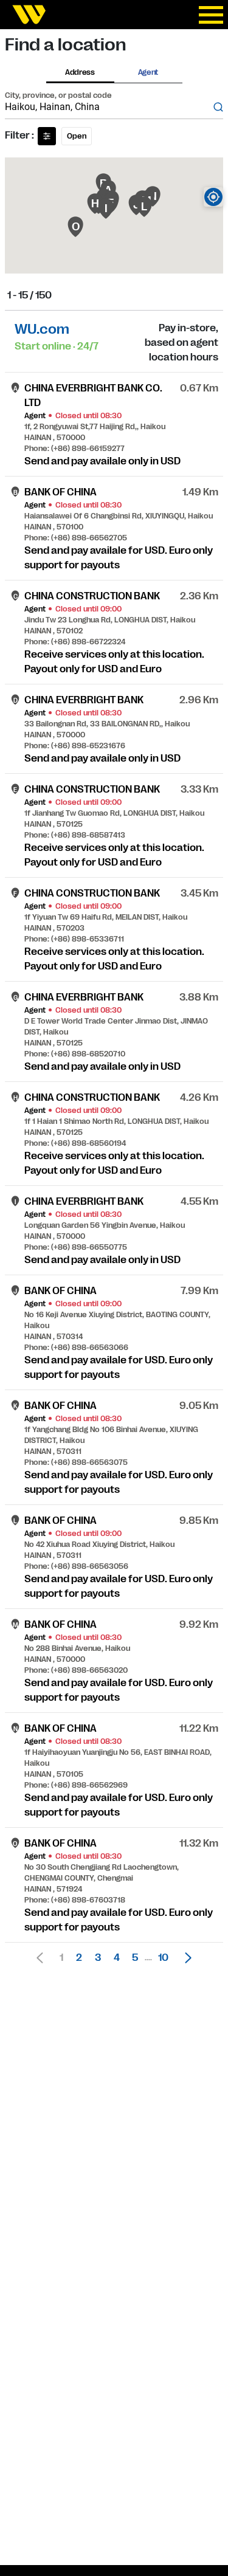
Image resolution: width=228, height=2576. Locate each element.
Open (77, 136)
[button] (185, 1958)
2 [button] (79, 1958)
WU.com (42, 329)
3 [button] (98, 1958)
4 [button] (117, 1958)
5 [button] (135, 1958)
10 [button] (163, 1958)
